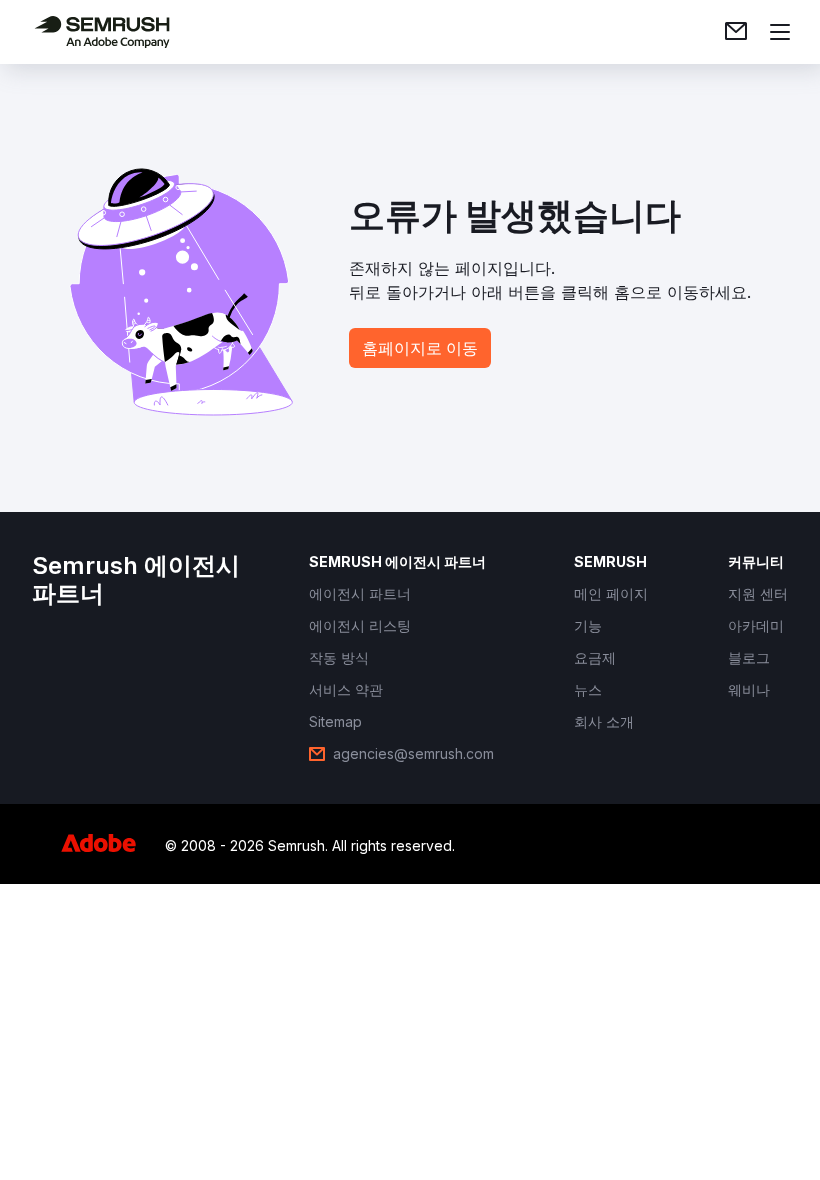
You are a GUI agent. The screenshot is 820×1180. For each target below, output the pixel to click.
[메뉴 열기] (780, 32)
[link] (736, 32)
